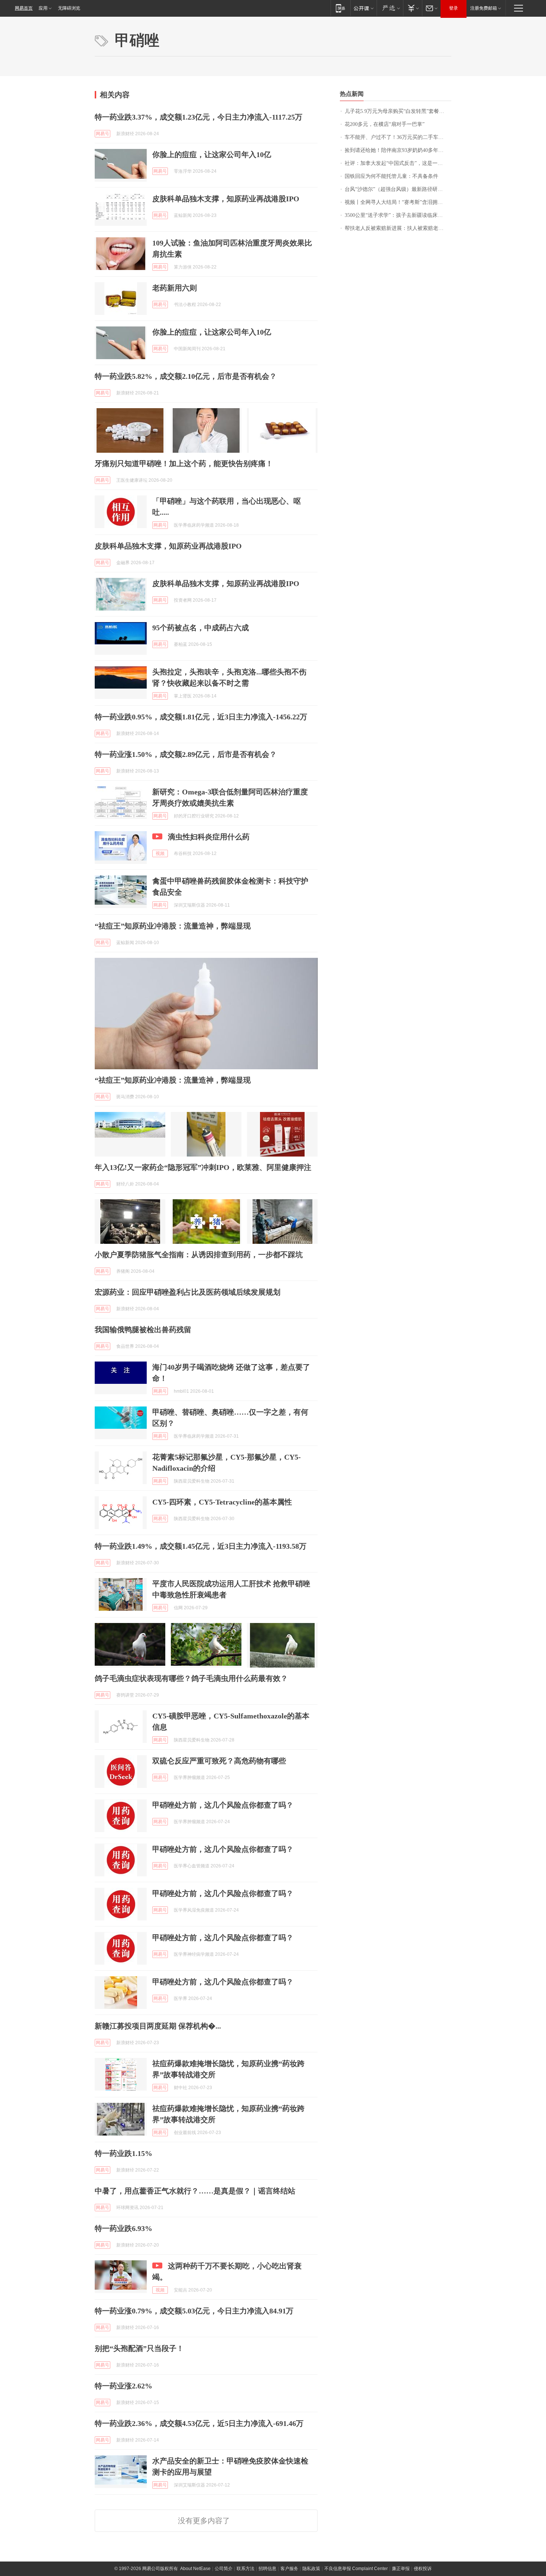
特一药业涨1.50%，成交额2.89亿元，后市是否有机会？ (186, 754)
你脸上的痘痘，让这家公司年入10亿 (212, 155)
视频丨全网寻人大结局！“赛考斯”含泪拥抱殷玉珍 (398, 202)
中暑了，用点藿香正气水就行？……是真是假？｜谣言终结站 (195, 2191)
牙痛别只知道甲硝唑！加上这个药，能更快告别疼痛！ (184, 464)
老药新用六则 (175, 288)
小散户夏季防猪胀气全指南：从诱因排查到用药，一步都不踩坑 (199, 1255)
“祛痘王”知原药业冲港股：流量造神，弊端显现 (173, 926)
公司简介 (224, 2569)
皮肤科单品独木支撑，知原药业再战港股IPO (226, 199)
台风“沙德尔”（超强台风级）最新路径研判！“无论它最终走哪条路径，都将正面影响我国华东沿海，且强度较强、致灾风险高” (398, 189)
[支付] (412, 8)
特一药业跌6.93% (123, 2228)
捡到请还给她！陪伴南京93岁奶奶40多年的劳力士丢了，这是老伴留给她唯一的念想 (398, 150)
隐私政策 (311, 2569)
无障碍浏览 (69, 8)
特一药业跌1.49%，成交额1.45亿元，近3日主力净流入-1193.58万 (201, 1546)
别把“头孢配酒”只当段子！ (139, 2348)
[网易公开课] (363, 8)
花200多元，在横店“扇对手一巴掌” (385, 124)
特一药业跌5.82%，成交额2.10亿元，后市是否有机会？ (186, 376)
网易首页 (24, 8)
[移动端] (340, 8)
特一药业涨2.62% (123, 2386)
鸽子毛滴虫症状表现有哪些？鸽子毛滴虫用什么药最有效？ (191, 1678)
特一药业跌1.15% (123, 2153)
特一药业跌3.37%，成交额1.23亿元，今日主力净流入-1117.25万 (199, 117)
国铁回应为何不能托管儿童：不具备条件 (391, 176)
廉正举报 (401, 2569)
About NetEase (195, 2569)
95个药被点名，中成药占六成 (201, 628)
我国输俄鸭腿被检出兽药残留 (143, 1330)
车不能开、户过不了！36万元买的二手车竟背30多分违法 (398, 137)
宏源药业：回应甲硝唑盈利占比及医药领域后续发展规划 (188, 1292)
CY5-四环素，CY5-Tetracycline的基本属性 (222, 1502)
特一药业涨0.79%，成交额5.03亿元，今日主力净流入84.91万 (194, 2311)
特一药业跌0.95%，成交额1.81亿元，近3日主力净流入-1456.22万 (201, 717)
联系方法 (246, 2569)
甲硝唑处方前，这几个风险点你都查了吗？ (223, 1805)
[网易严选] (390, 8)
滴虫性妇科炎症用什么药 (209, 837)
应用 (43, 8)
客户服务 (289, 2569)
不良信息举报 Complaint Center (356, 2569)
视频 (160, 853)
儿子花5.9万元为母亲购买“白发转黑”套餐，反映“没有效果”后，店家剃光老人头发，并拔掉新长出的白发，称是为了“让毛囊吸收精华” (398, 111)
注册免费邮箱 (484, 8)
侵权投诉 (423, 2569)
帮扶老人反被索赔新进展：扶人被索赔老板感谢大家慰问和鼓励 (398, 228)
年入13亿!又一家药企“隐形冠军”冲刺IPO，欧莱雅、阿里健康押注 (203, 1167)
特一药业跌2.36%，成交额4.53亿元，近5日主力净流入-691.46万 (199, 2423)
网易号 (103, 134)
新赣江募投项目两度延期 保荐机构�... (158, 2026)
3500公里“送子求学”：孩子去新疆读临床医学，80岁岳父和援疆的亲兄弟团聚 (398, 215)
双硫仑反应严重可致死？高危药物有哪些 (219, 1761)
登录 (454, 8)
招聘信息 (267, 2569)
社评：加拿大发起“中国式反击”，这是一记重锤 (398, 163)
